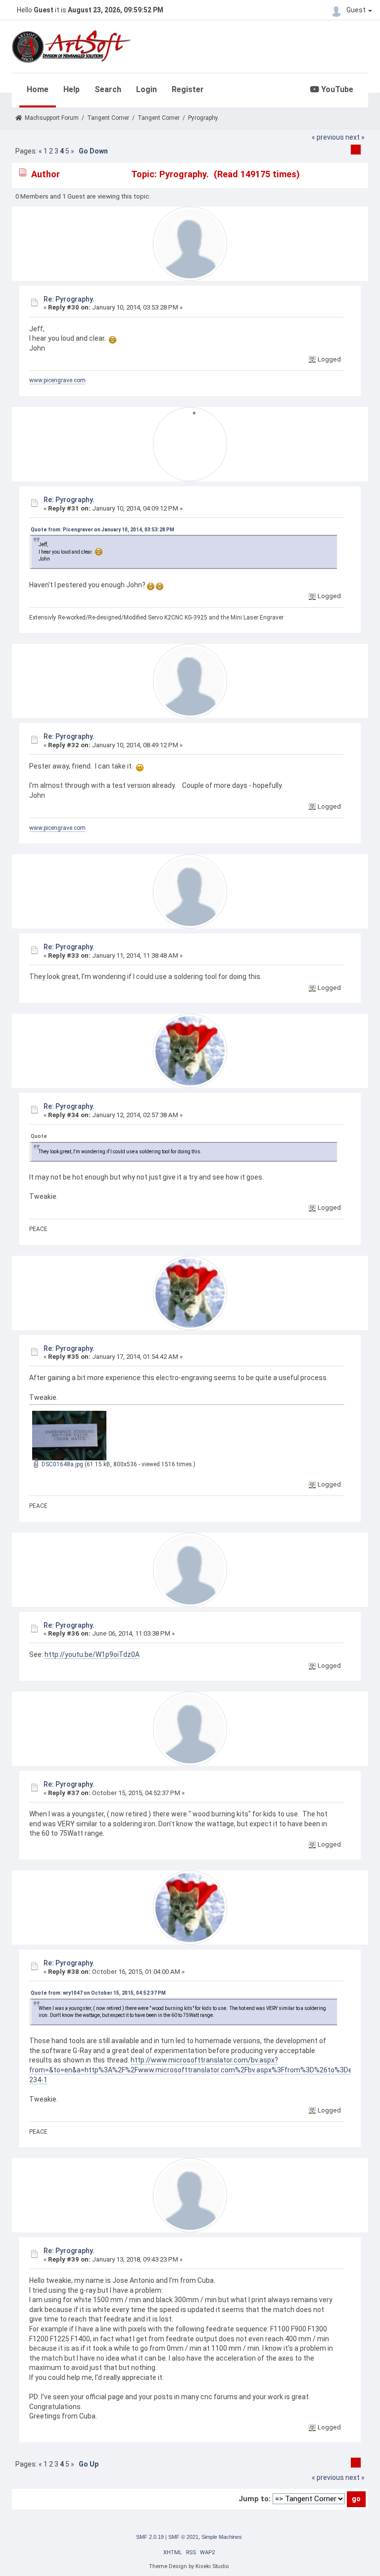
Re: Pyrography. (69, 299)
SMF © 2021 (183, 2537)
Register (188, 89)
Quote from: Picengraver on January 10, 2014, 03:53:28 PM (102, 530)
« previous (328, 137)
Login (146, 89)
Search (108, 89)
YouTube (336, 89)
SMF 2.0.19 (150, 2537)
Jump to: (255, 2499)
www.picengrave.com (57, 380)
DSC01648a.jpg (62, 1464)
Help (71, 89)
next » (355, 137)
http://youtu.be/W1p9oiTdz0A (92, 1654)
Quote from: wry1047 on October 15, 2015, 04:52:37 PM (98, 1993)
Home (38, 89)
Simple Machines (222, 2537)
